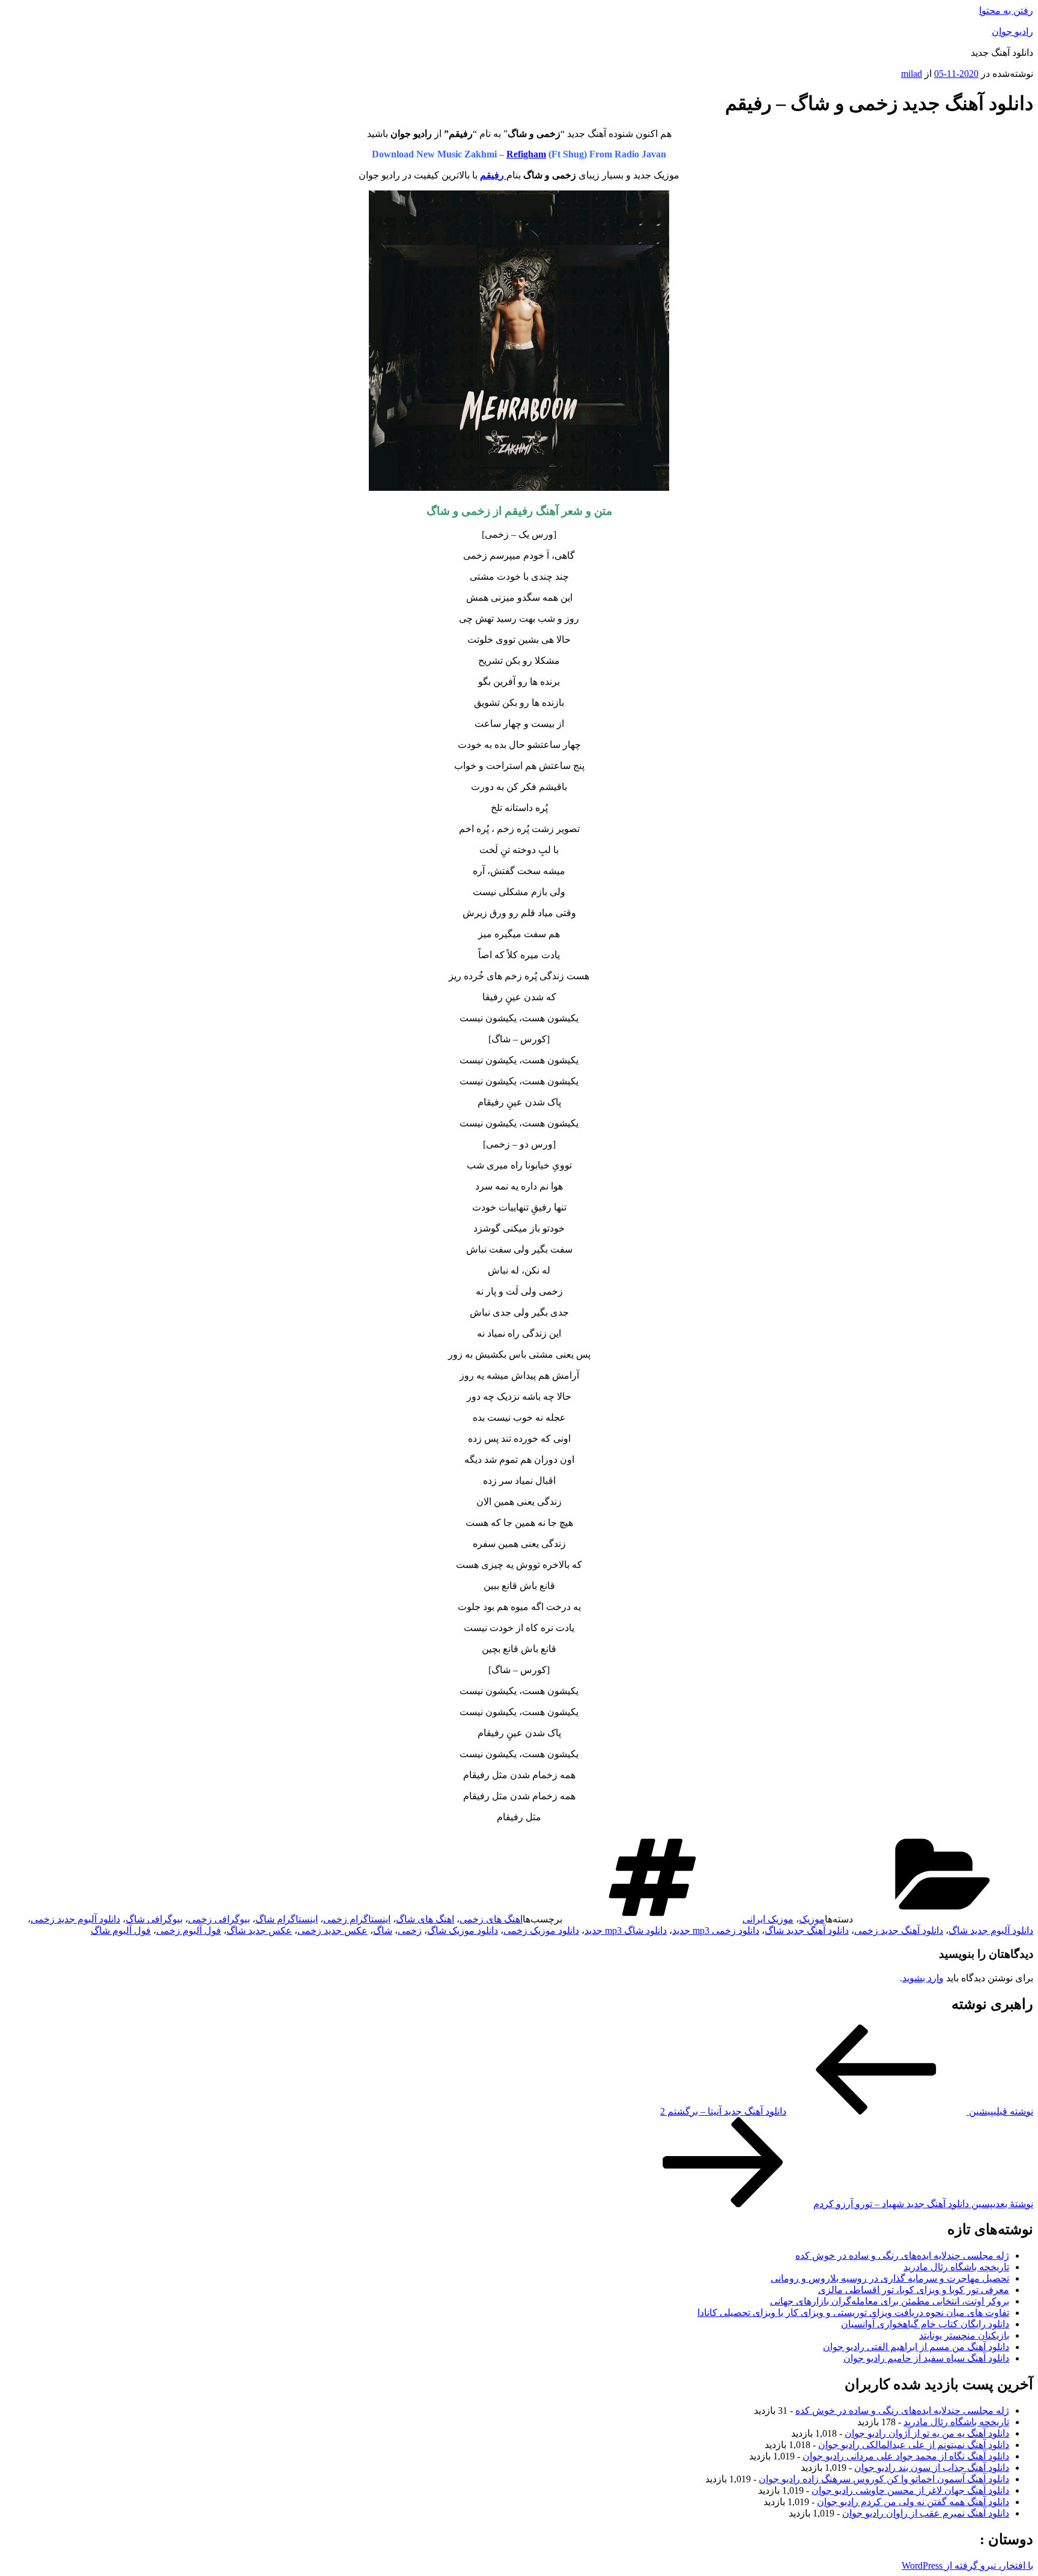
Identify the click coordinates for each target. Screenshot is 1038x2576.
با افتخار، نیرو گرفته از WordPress (967, 2565)
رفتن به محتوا (1006, 11)
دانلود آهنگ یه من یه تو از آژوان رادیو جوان (927, 2433)
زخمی (410, 1930)
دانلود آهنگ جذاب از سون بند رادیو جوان (932, 2468)
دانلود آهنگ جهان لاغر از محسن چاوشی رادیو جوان (910, 2490)
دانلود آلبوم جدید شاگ (991, 1930)
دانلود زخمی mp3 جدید (716, 1930)
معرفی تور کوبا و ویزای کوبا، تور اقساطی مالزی (914, 2290)
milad (912, 74)
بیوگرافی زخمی (219, 1919)
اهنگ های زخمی (491, 1919)
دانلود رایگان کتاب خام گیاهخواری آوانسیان (925, 2324)
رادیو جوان (1012, 32)
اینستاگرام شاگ (287, 1919)
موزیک (812, 1919)
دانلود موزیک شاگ (463, 1930)
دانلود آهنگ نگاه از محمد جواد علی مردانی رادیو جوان (906, 2456)
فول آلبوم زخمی (189, 1930)
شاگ (383, 1930)
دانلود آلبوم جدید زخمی (75, 1919)
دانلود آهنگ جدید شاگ (807, 1930)
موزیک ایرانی (768, 1919)
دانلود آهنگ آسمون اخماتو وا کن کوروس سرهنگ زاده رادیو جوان (884, 2479)
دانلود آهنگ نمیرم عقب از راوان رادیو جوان (926, 2513)
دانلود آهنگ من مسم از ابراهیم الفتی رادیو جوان (916, 2347)
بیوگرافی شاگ (154, 1919)
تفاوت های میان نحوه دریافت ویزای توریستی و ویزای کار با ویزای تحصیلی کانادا (853, 2313)
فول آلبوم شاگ (121, 1930)
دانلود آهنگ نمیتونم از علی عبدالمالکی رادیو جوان (914, 2445)
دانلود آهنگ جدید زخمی (899, 1930)
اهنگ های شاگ (425, 1919)
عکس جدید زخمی (332, 1930)
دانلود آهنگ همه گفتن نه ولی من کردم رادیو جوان (913, 2502)
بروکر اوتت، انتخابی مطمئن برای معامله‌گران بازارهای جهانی (890, 2301)
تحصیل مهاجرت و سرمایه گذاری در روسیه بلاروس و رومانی (890, 2278)
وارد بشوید (923, 1978)
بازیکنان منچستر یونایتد (964, 2335)
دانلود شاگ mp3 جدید (626, 1930)
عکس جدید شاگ (259, 1930)
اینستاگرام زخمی (357, 1919)
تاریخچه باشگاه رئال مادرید (956, 2267)
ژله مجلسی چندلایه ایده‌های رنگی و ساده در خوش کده (902, 2256)
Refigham (526, 154)
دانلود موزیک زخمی (541, 1930)
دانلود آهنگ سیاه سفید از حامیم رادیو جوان (926, 2358)
